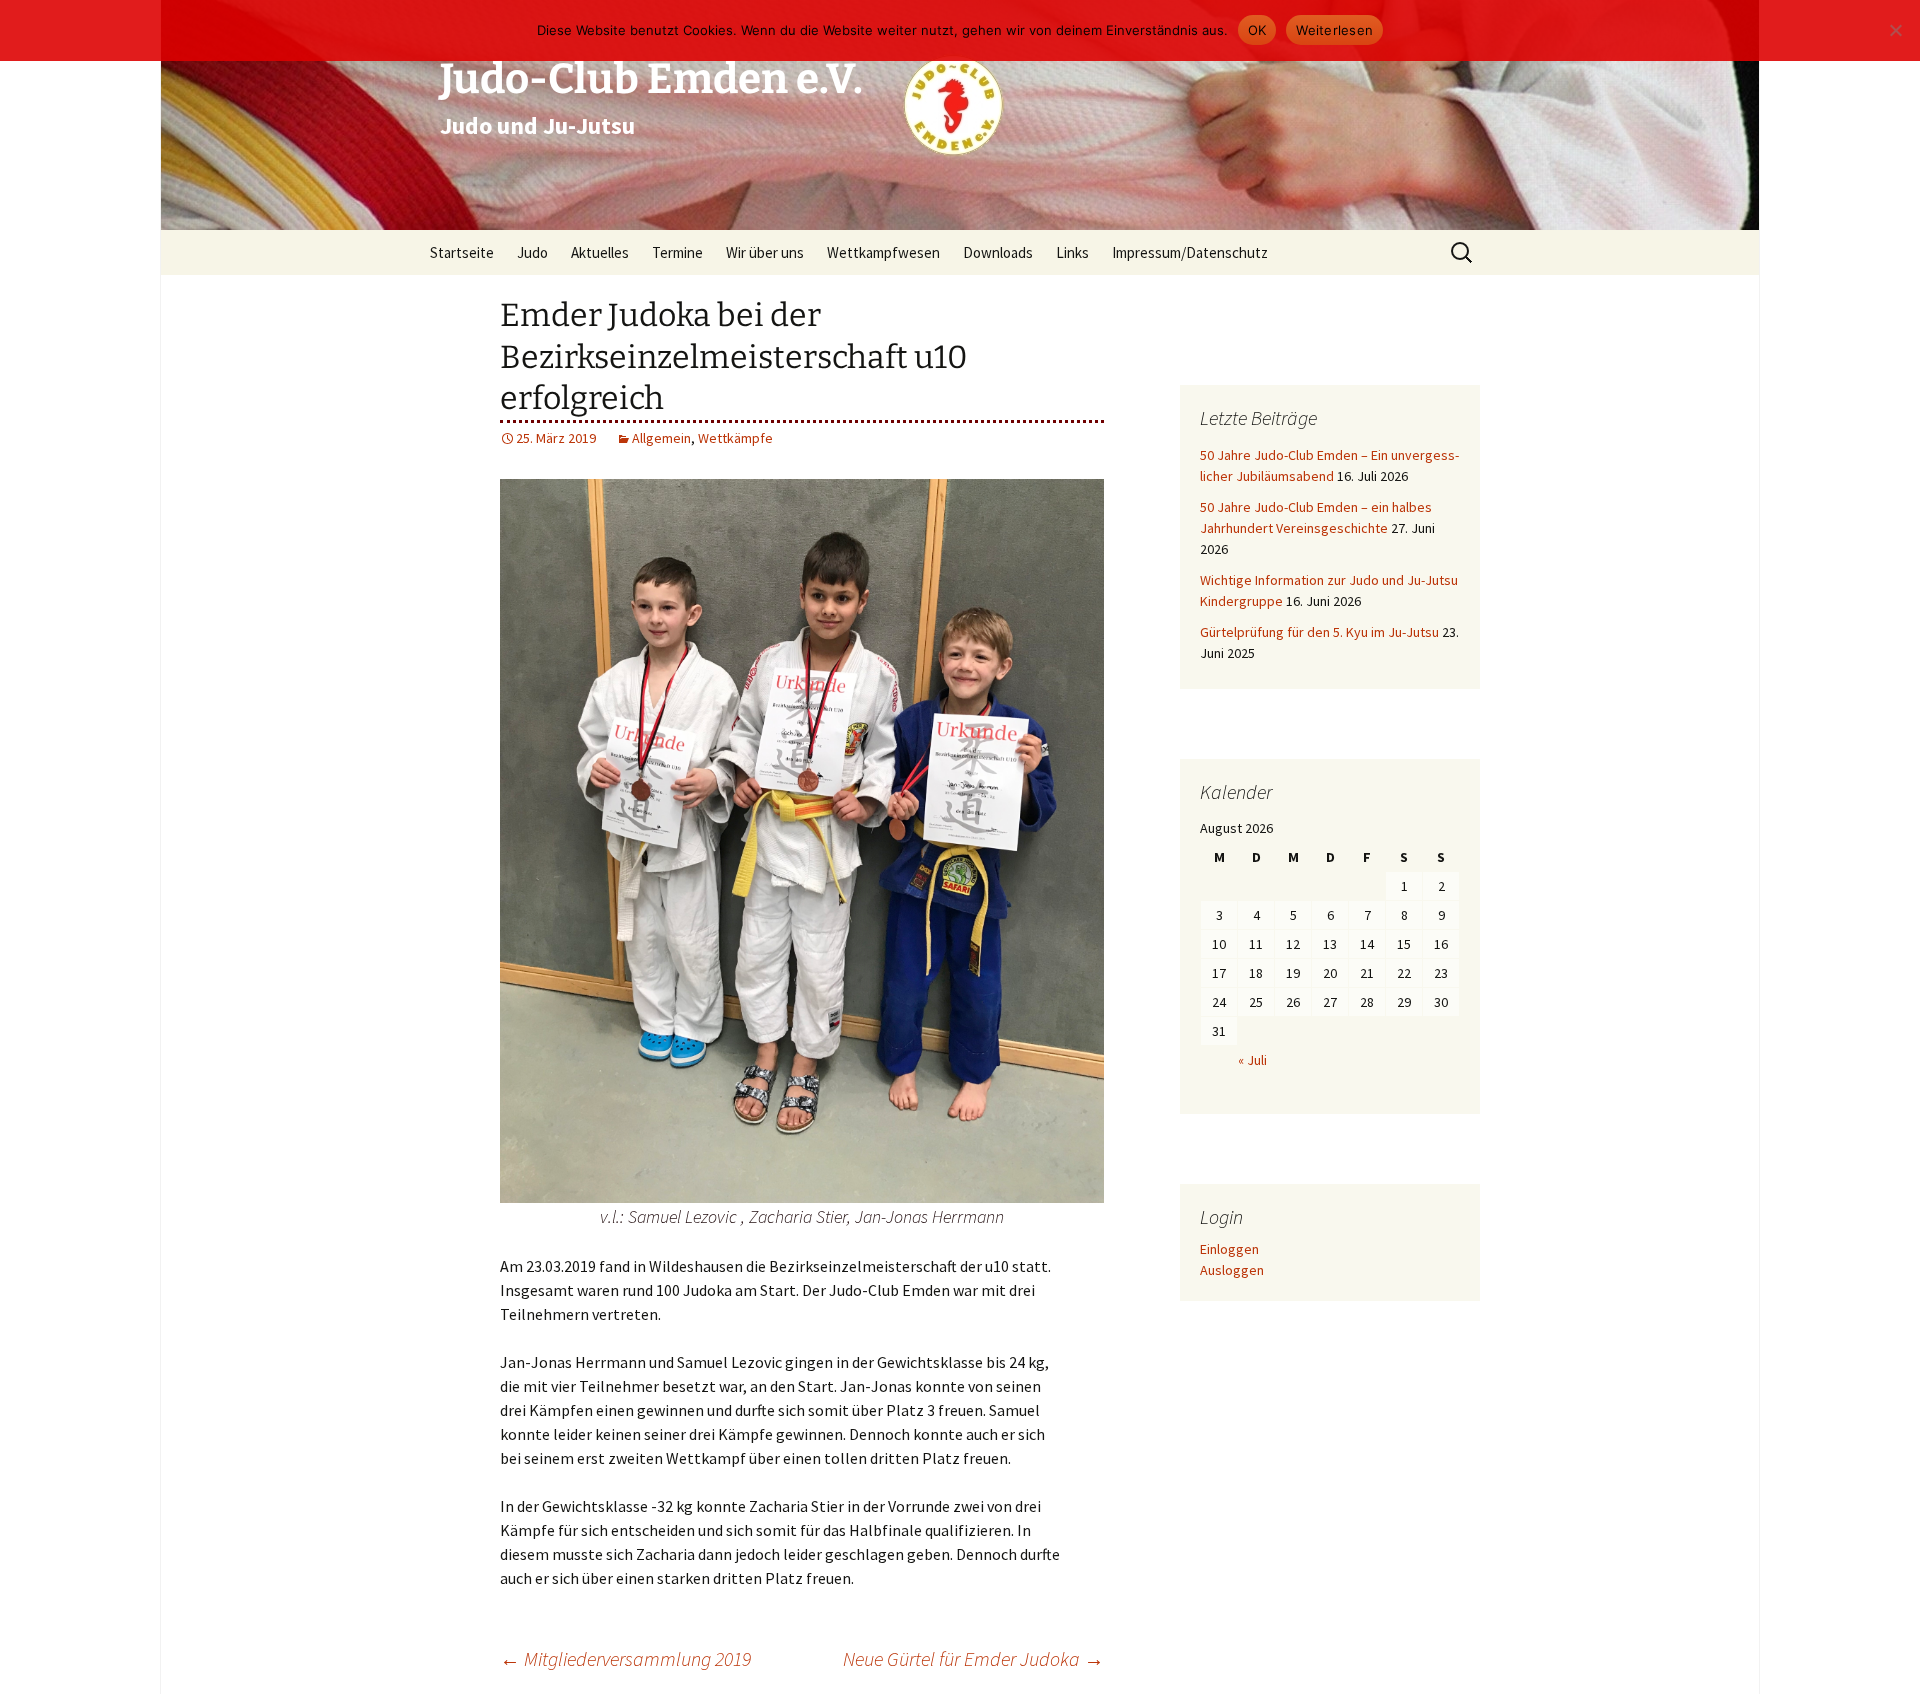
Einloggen (1229, 1249)
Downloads (998, 252)
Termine (677, 252)
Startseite (462, 252)
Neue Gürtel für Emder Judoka (973, 1658)
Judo (532, 252)
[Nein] (1895, 30)
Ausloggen (1232, 1270)
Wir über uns (765, 252)
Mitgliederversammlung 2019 (625, 1658)
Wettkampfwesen (883, 252)
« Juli (1252, 1060)
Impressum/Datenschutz (1190, 252)
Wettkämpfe (735, 438)
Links (1072, 252)
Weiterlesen (1334, 30)
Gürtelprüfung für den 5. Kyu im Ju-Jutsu (1319, 632)
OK (1257, 30)
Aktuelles (600, 252)
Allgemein (661, 438)
